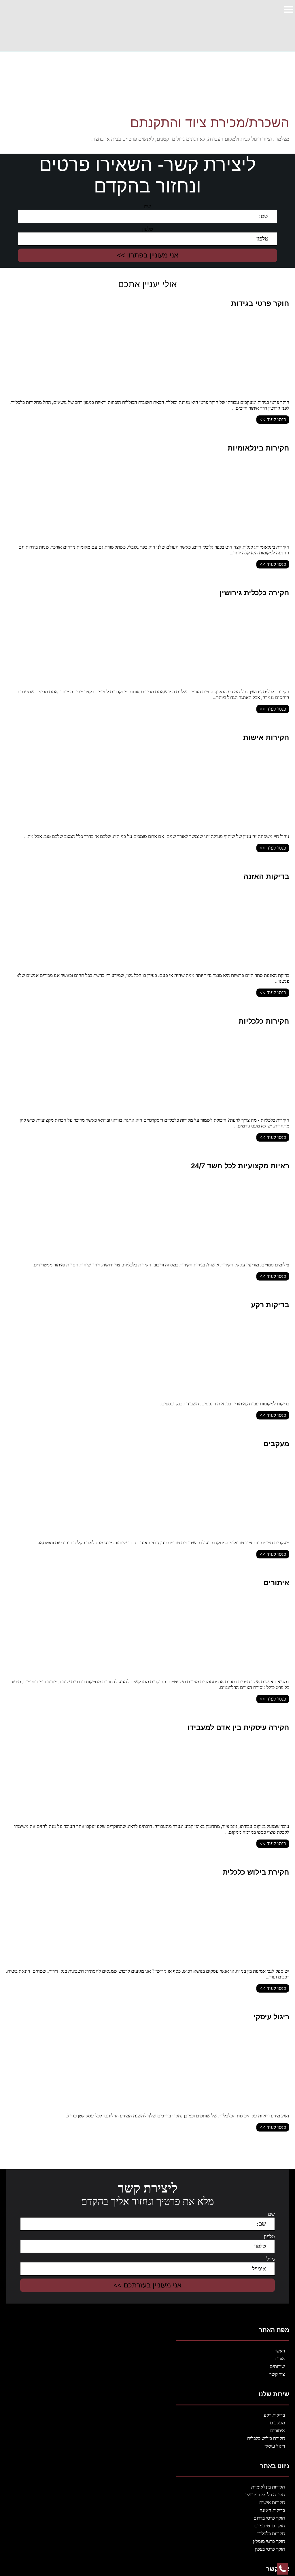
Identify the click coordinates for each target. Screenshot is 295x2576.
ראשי (280, 2351)
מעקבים (277, 2423)
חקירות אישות (272, 2502)
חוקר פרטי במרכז (269, 2526)
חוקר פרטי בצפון (270, 2549)
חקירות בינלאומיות (268, 2487)
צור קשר (277, 2374)
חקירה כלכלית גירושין (265, 2495)
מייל (271, 2259)
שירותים (277, 2366)
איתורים (278, 2431)
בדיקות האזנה (272, 2510)
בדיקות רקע (274, 2415)
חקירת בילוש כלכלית (266, 2438)
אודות (280, 2359)
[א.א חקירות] (246, 26)
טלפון (147, 229)
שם (147, 207)
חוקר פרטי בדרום (269, 2518)
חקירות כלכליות (271, 2534)
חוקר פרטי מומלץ (269, 2541)
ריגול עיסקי (275, 2446)
